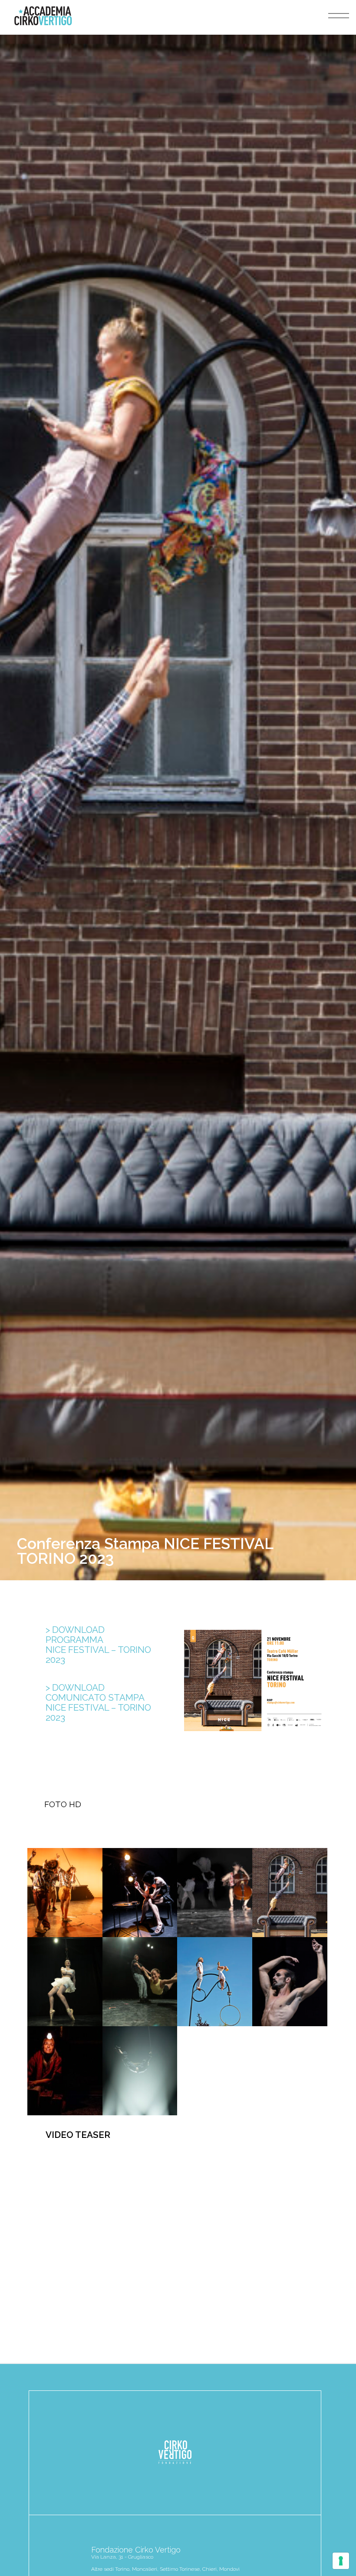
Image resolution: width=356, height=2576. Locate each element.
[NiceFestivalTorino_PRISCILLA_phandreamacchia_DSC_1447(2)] (290, 1982)
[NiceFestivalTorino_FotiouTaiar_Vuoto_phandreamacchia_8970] (140, 1982)
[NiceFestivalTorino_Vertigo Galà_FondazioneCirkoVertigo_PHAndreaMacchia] (140, 2071)
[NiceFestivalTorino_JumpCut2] (215, 1982)
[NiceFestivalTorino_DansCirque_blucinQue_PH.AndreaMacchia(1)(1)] (215, 1893)
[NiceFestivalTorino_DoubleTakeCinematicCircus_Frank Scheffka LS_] (290, 1893)
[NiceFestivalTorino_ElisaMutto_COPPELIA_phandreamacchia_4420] (65, 1982)
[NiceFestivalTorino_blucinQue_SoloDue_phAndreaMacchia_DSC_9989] (140, 1893)
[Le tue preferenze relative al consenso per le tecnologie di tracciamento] (341, 2561)
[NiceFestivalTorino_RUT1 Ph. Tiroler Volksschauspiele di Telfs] (65, 2071)
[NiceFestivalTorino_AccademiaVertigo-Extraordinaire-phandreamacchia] (65, 1893)
